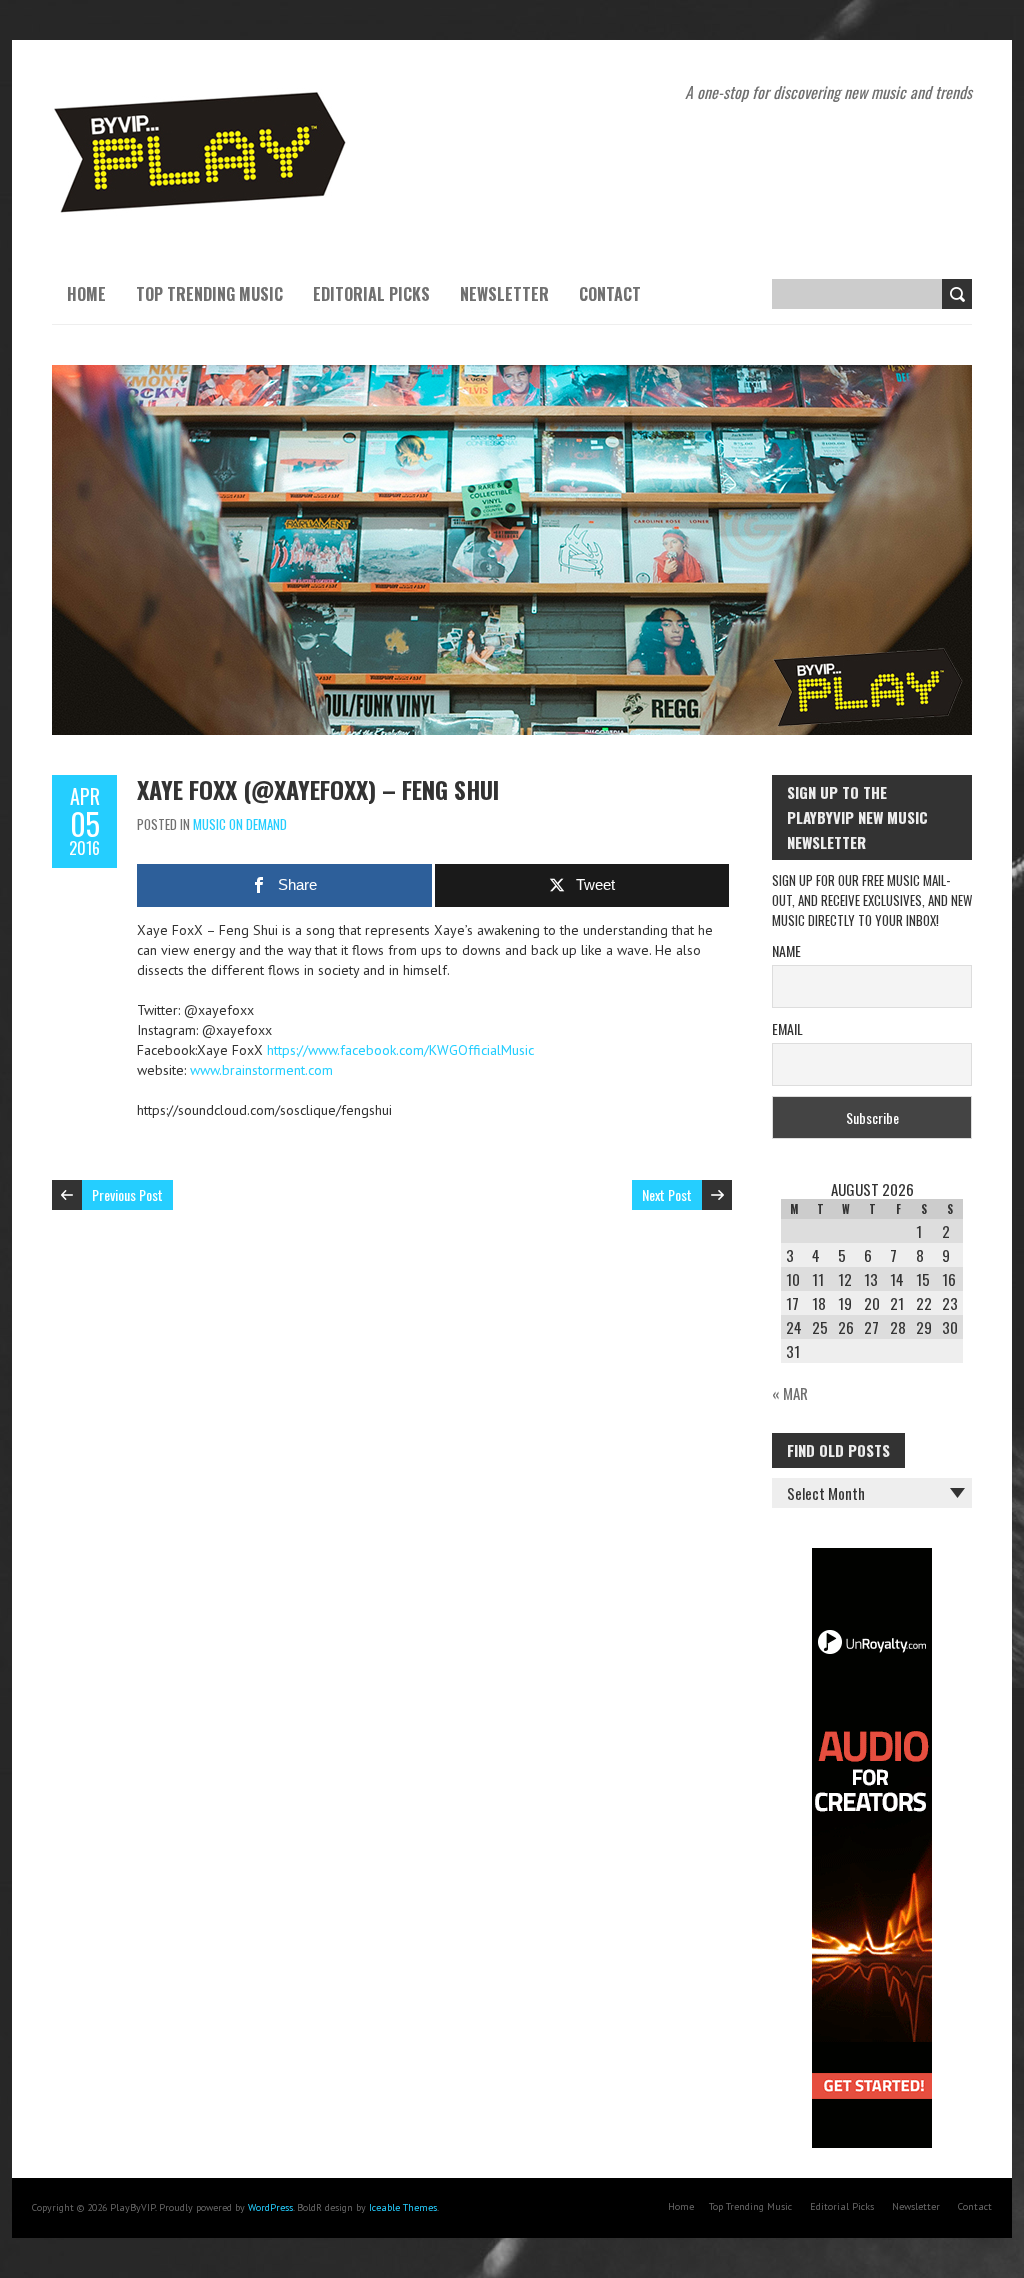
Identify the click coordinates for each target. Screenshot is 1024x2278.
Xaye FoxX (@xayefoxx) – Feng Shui (318, 789)
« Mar (790, 1393)
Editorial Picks (371, 294)
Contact (610, 294)
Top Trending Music (209, 294)
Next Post (667, 1194)
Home (86, 294)
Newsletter (504, 294)
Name (786, 950)
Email (787, 1028)
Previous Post (127, 1194)
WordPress (270, 2207)
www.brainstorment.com (261, 1070)
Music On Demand (240, 824)
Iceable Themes (403, 2207)
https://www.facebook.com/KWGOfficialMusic (400, 1050)
